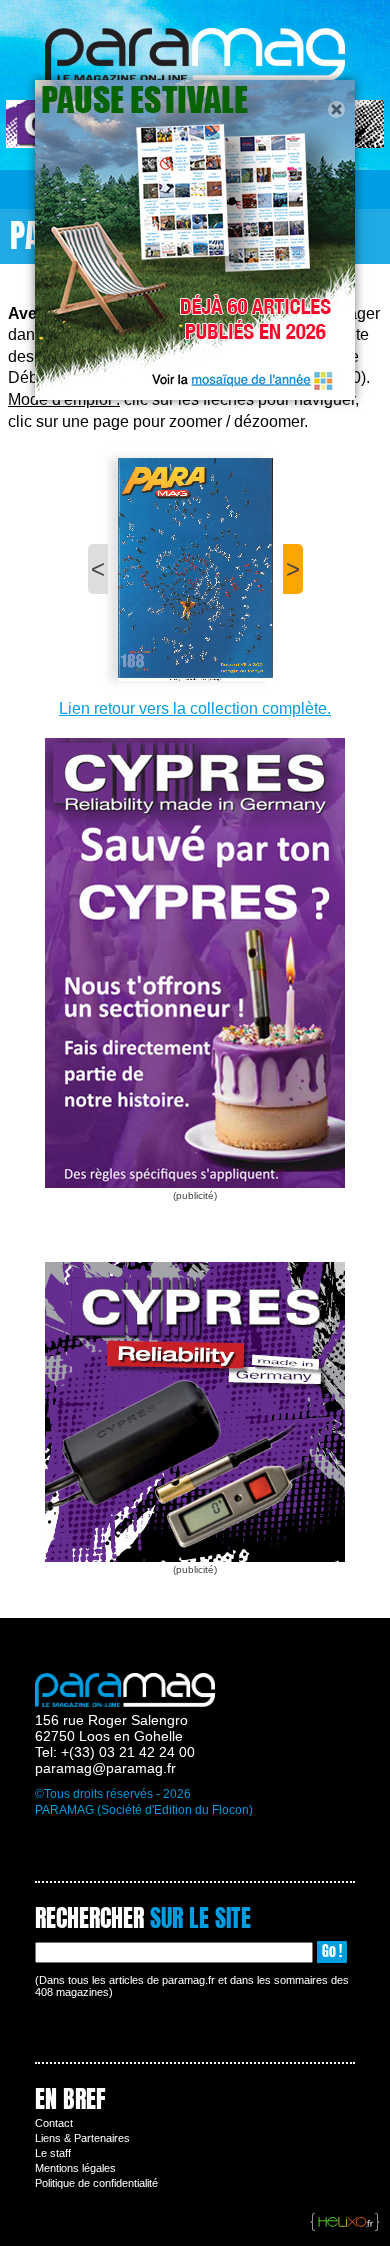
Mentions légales (75, 2168)
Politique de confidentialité (96, 2183)
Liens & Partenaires (82, 2138)
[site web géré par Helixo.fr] (345, 2223)
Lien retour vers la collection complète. (195, 708)
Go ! (332, 1951)
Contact (54, 2123)
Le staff (53, 2153)
